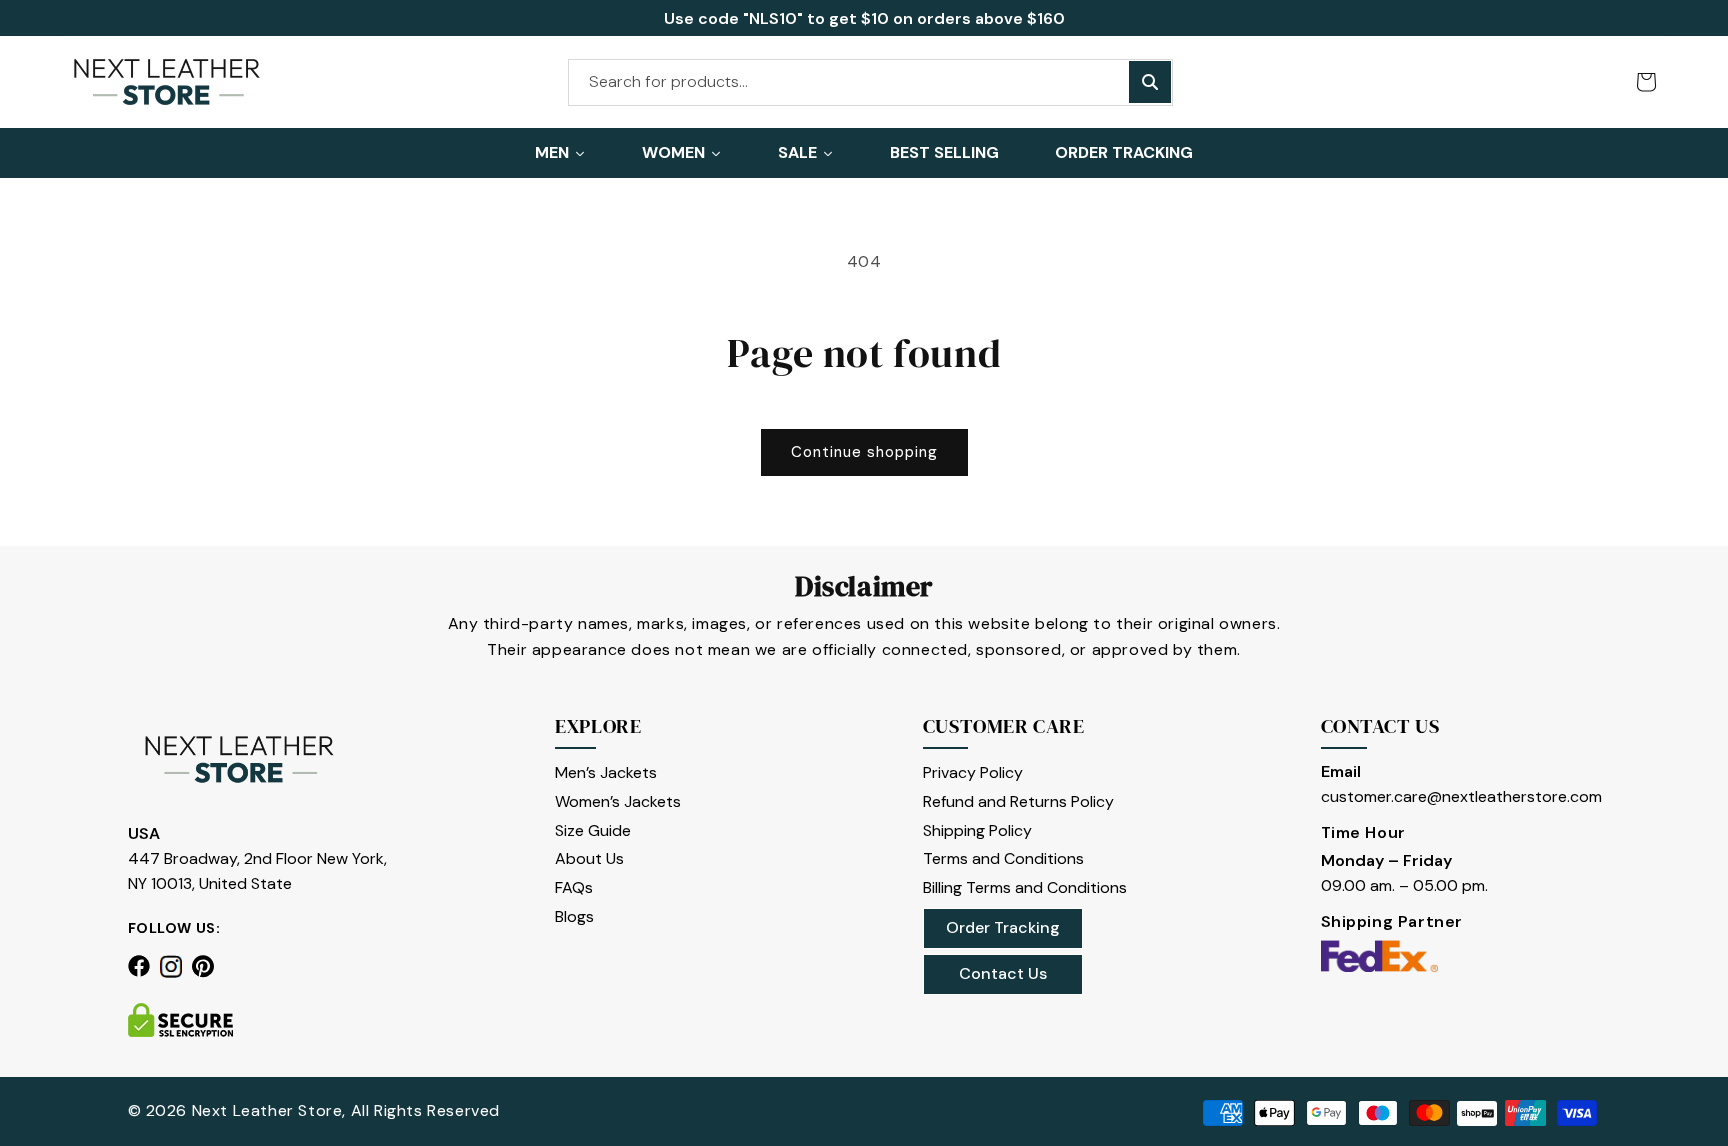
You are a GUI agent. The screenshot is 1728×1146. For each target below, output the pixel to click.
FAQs (574, 887)
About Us (589, 858)
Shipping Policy (977, 830)
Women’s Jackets (618, 801)
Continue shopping (864, 452)
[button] (1646, 82)
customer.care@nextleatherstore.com (1461, 796)
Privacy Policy (973, 772)
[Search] (1150, 82)
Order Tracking (1003, 927)
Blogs (574, 916)
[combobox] (870, 82)
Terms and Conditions (1003, 858)
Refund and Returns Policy (1018, 801)
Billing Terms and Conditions (1025, 887)
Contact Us (1003, 973)
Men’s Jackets (606, 772)
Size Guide (593, 830)
